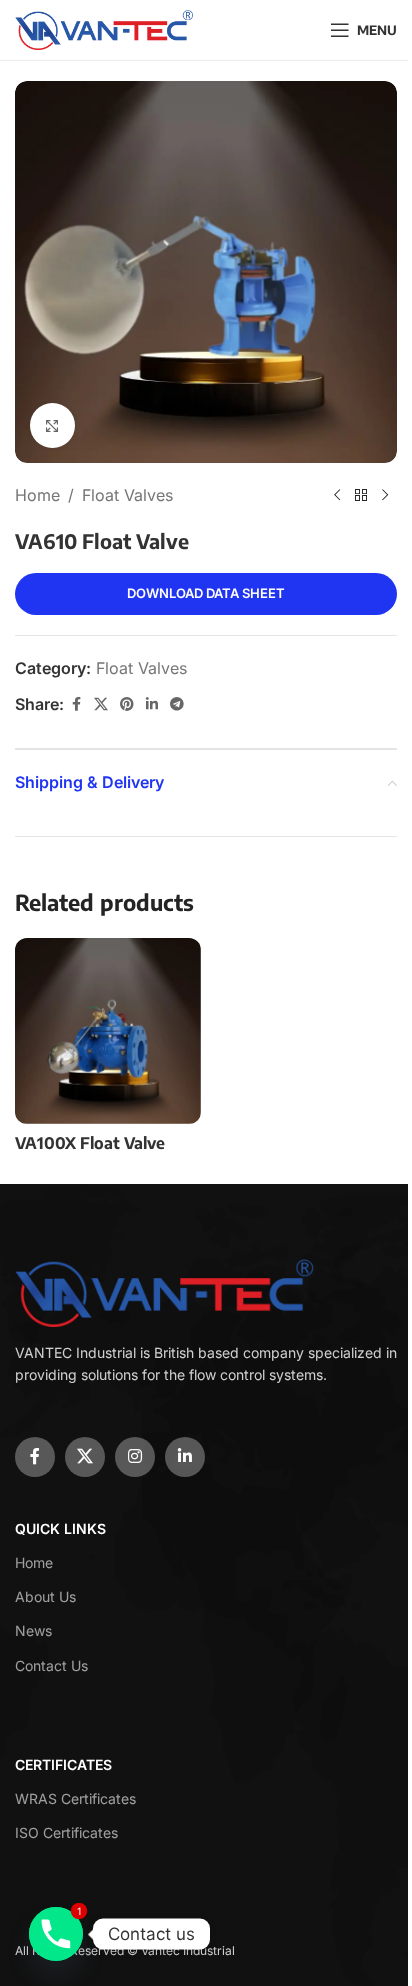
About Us (45, 1596)
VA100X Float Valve (90, 1143)
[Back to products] (361, 496)
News (33, 1630)
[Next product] (385, 496)
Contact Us (51, 1665)
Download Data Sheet (206, 593)
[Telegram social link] (177, 704)
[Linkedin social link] (152, 704)
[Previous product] (337, 496)
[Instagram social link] (135, 1457)
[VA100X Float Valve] (108, 1031)
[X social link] (101, 704)
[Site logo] (104, 28)
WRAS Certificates (75, 1798)
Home (37, 495)
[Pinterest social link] (127, 704)
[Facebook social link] (76, 704)
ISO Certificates (66, 1832)
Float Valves (127, 495)
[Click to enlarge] (52, 425)
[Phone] (56, 1934)
